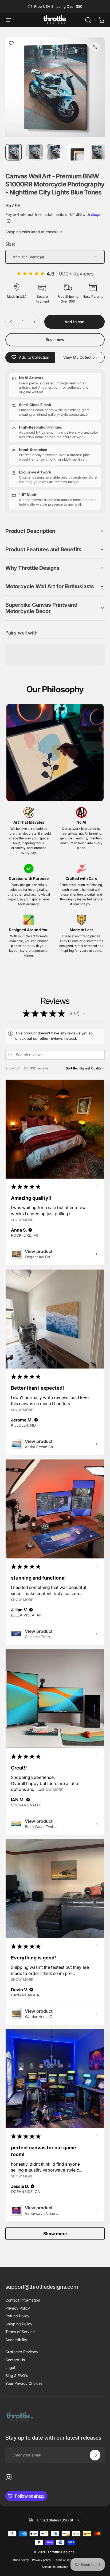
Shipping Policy (19, 2324)
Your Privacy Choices (24, 2383)
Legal (10, 2367)
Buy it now (55, 340)
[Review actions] (97, 1186)
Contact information (55, 2567)
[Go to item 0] (14, 152)
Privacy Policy (18, 2308)
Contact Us (15, 2360)
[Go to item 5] (97, 152)
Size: (10, 244)
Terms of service (65, 2560)
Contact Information (23, 2300)
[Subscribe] (95, 2455)
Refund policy (20, 2560)
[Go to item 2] (34, 152)
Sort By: (72, 1068)
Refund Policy (17, 2316)
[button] (55, 531)
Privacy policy (42, 2560)
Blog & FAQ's (17, 2376)
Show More (22, 1220)
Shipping (13, 232)
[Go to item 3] (55, 152)
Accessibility (16, 2340)
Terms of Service (20, 2332)
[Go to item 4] (76, 152)
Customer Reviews (21, 2352)
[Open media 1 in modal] (95, 47)
